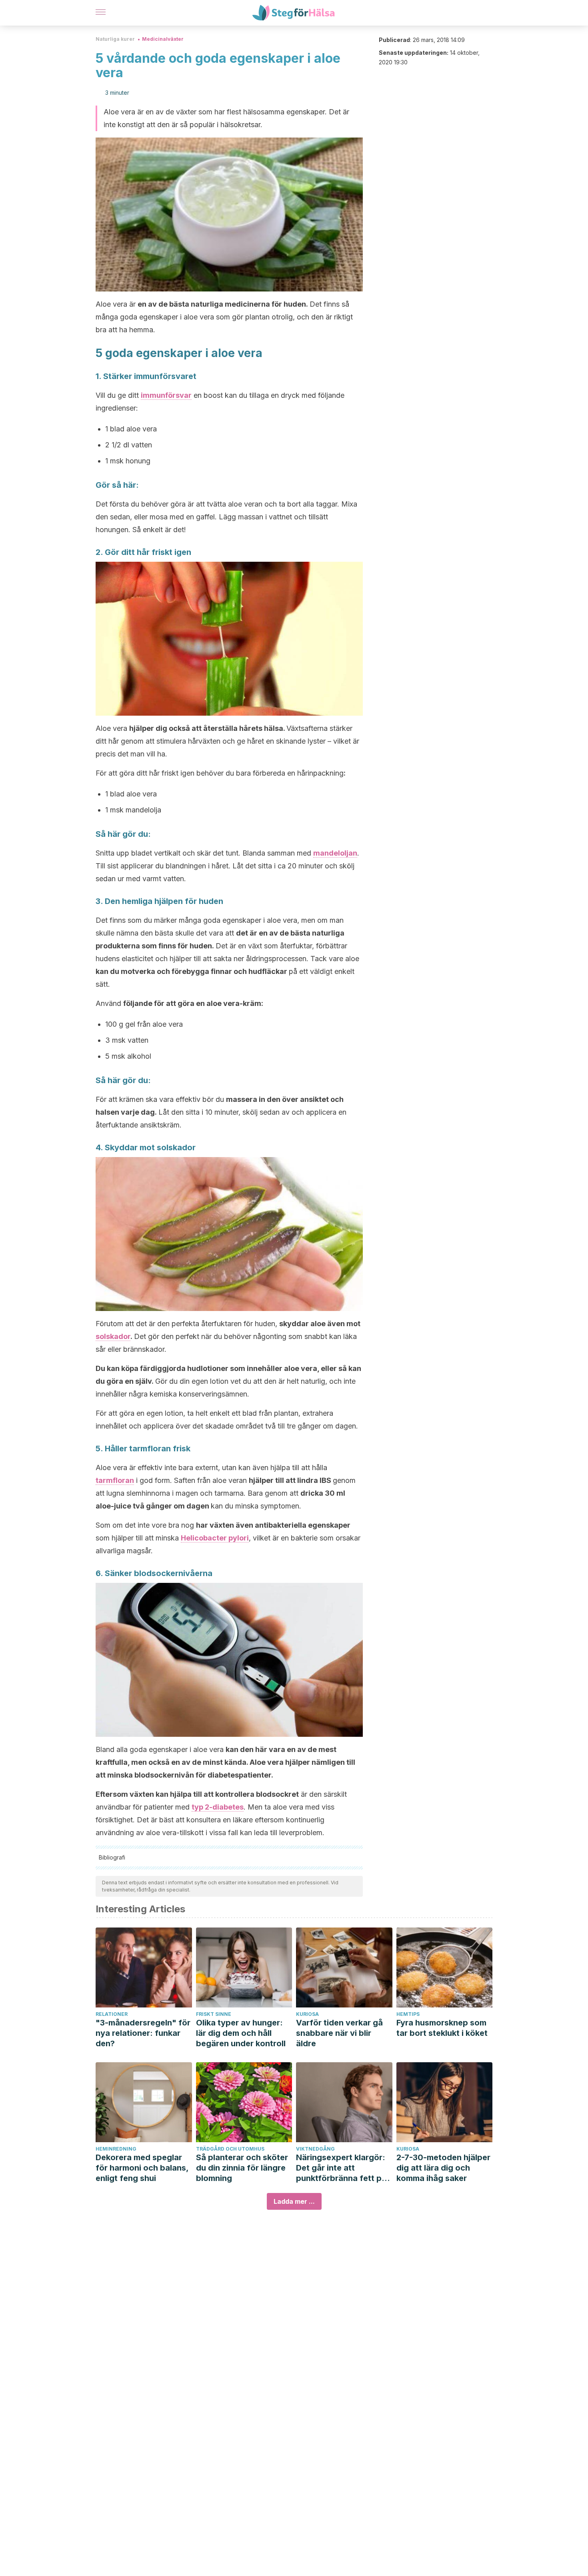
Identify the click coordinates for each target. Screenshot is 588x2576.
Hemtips (408, 2014)
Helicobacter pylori (215, 1538)
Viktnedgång (315, 2149)
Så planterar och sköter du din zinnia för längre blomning (242, 2168)
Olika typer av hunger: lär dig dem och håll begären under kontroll (241, 2033)
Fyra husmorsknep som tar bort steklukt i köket (442, 2028)
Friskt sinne (214, 2014)
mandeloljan (335, 853)
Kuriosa (307, 2014)
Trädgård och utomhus (230, 2149)
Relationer (112, 2014)
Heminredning (116, 2149)
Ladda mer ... (294, 2201)
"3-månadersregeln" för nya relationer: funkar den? (143, 2033)
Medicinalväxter (163, 39)
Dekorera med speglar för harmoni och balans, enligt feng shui (142, 2168)
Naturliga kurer (115, 39)
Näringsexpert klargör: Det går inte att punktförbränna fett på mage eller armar (341, 2168)
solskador (113, 1336)
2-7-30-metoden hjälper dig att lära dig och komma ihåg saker (443, 2168)
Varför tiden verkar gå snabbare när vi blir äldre (339, 2033)
